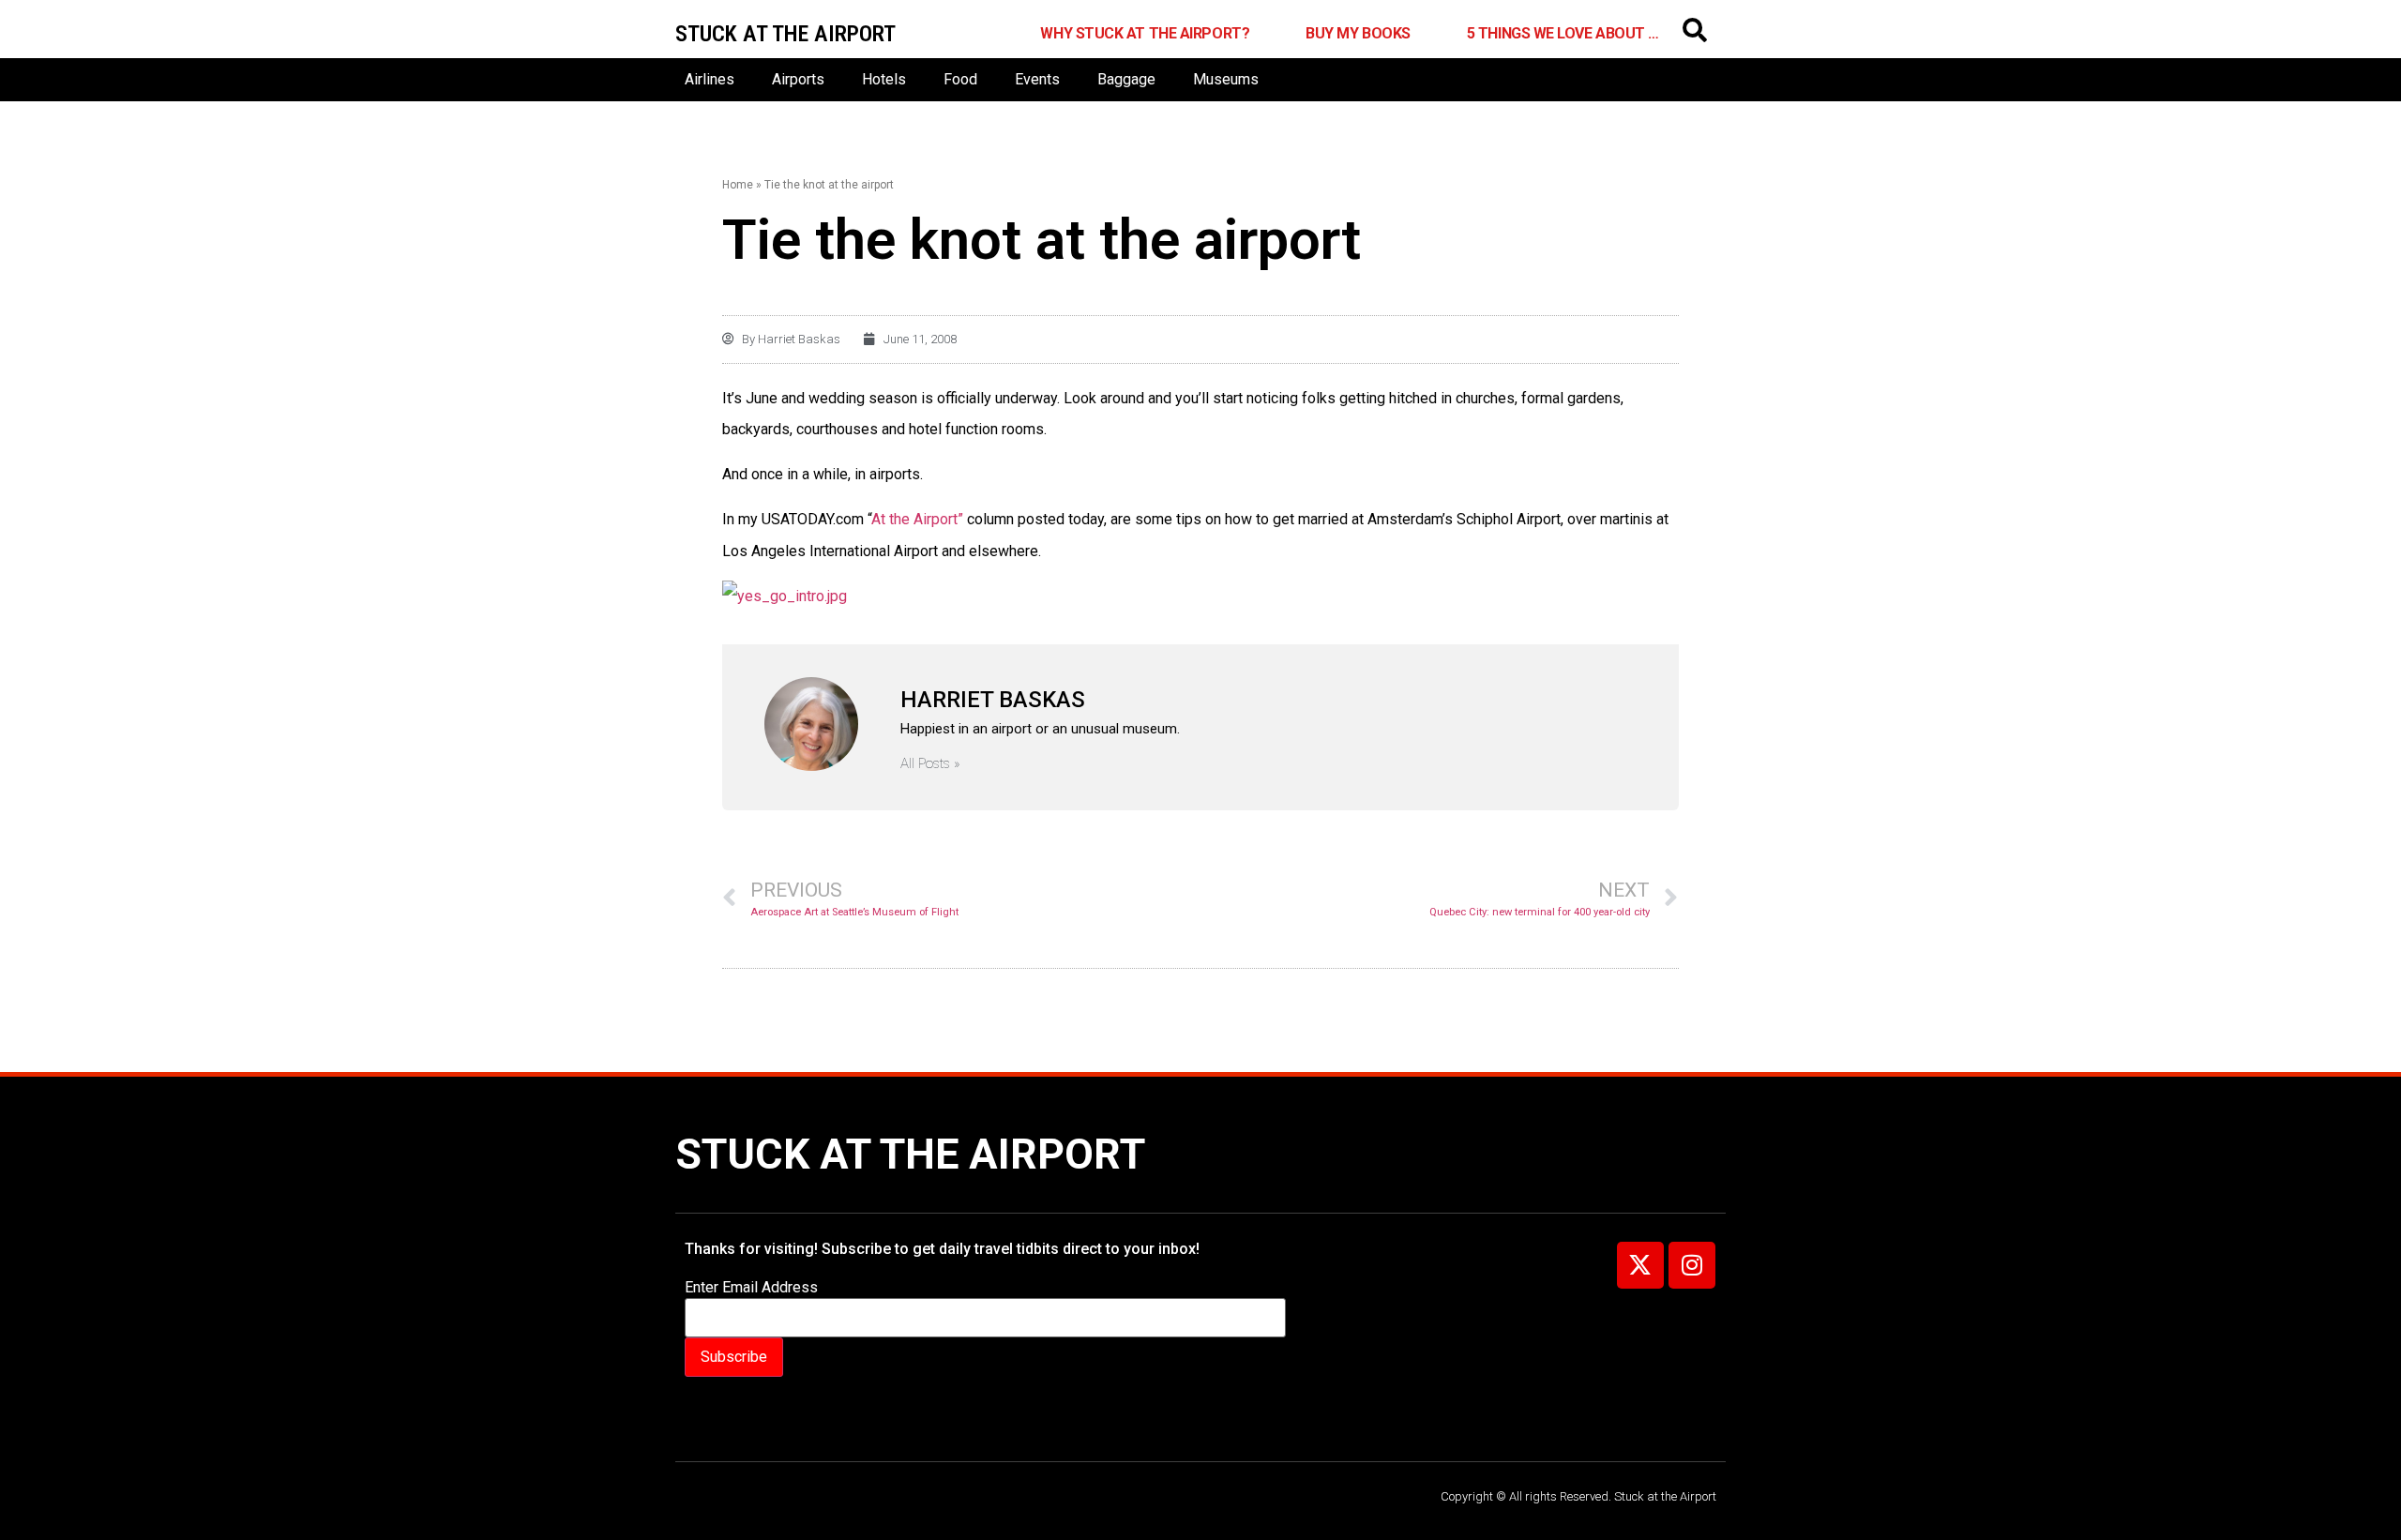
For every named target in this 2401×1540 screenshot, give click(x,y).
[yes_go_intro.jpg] (785, 596)
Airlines (710, 79)
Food (960, 79)
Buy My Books (1358, 33)
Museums (1226, 79)
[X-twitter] (1640, 1265)
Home (738, 185)
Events (1037, 79)
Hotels (884, 79)
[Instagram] (1692, 1265)
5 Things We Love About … (1563, 33)
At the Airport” (917, 519)
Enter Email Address (751, 1288)
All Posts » (930, 764)
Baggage (1126, 79)
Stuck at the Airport (910, 1154)
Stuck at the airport (785, 34)
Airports (798, 79)
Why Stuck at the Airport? (1145, 33)
